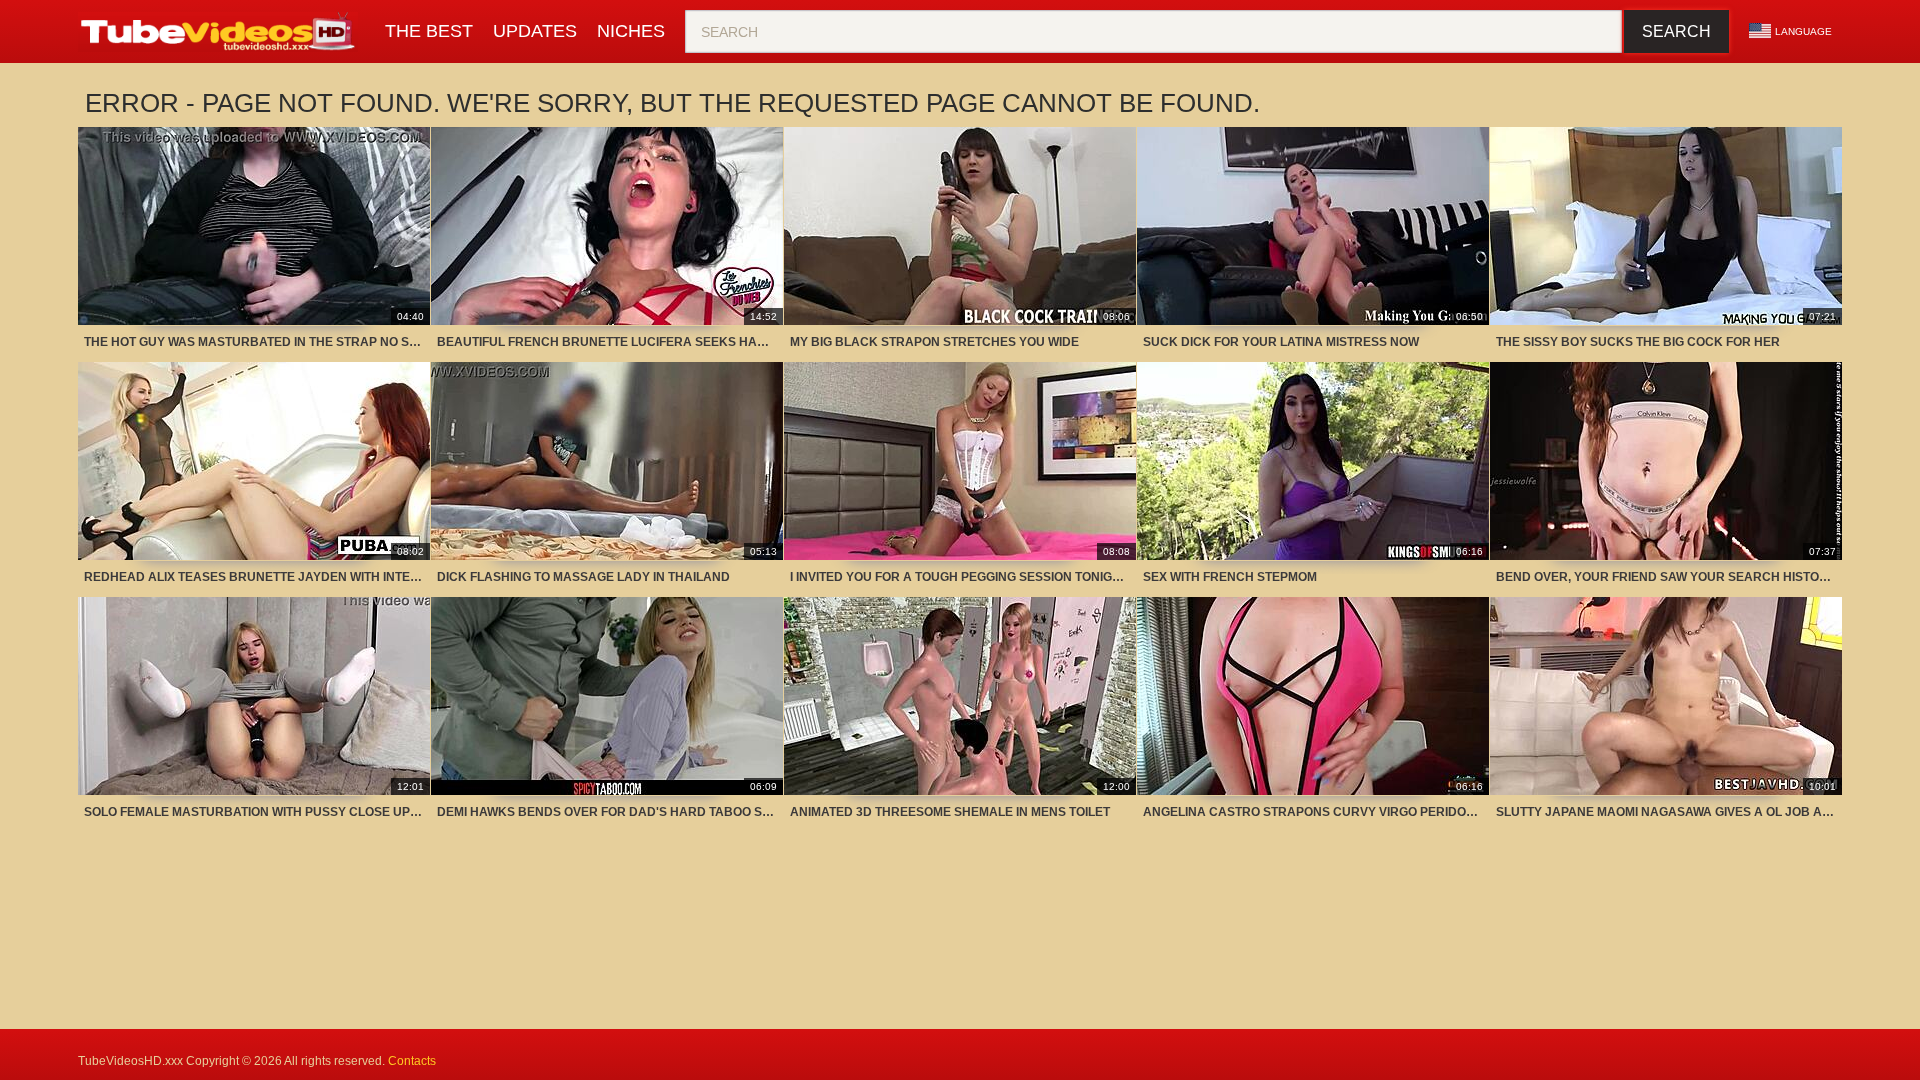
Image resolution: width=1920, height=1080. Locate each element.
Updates (535, 31)
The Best (429, 31)
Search (1676, 31)
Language (1803, 31)
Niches (631, 31)
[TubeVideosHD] (221, 32)
